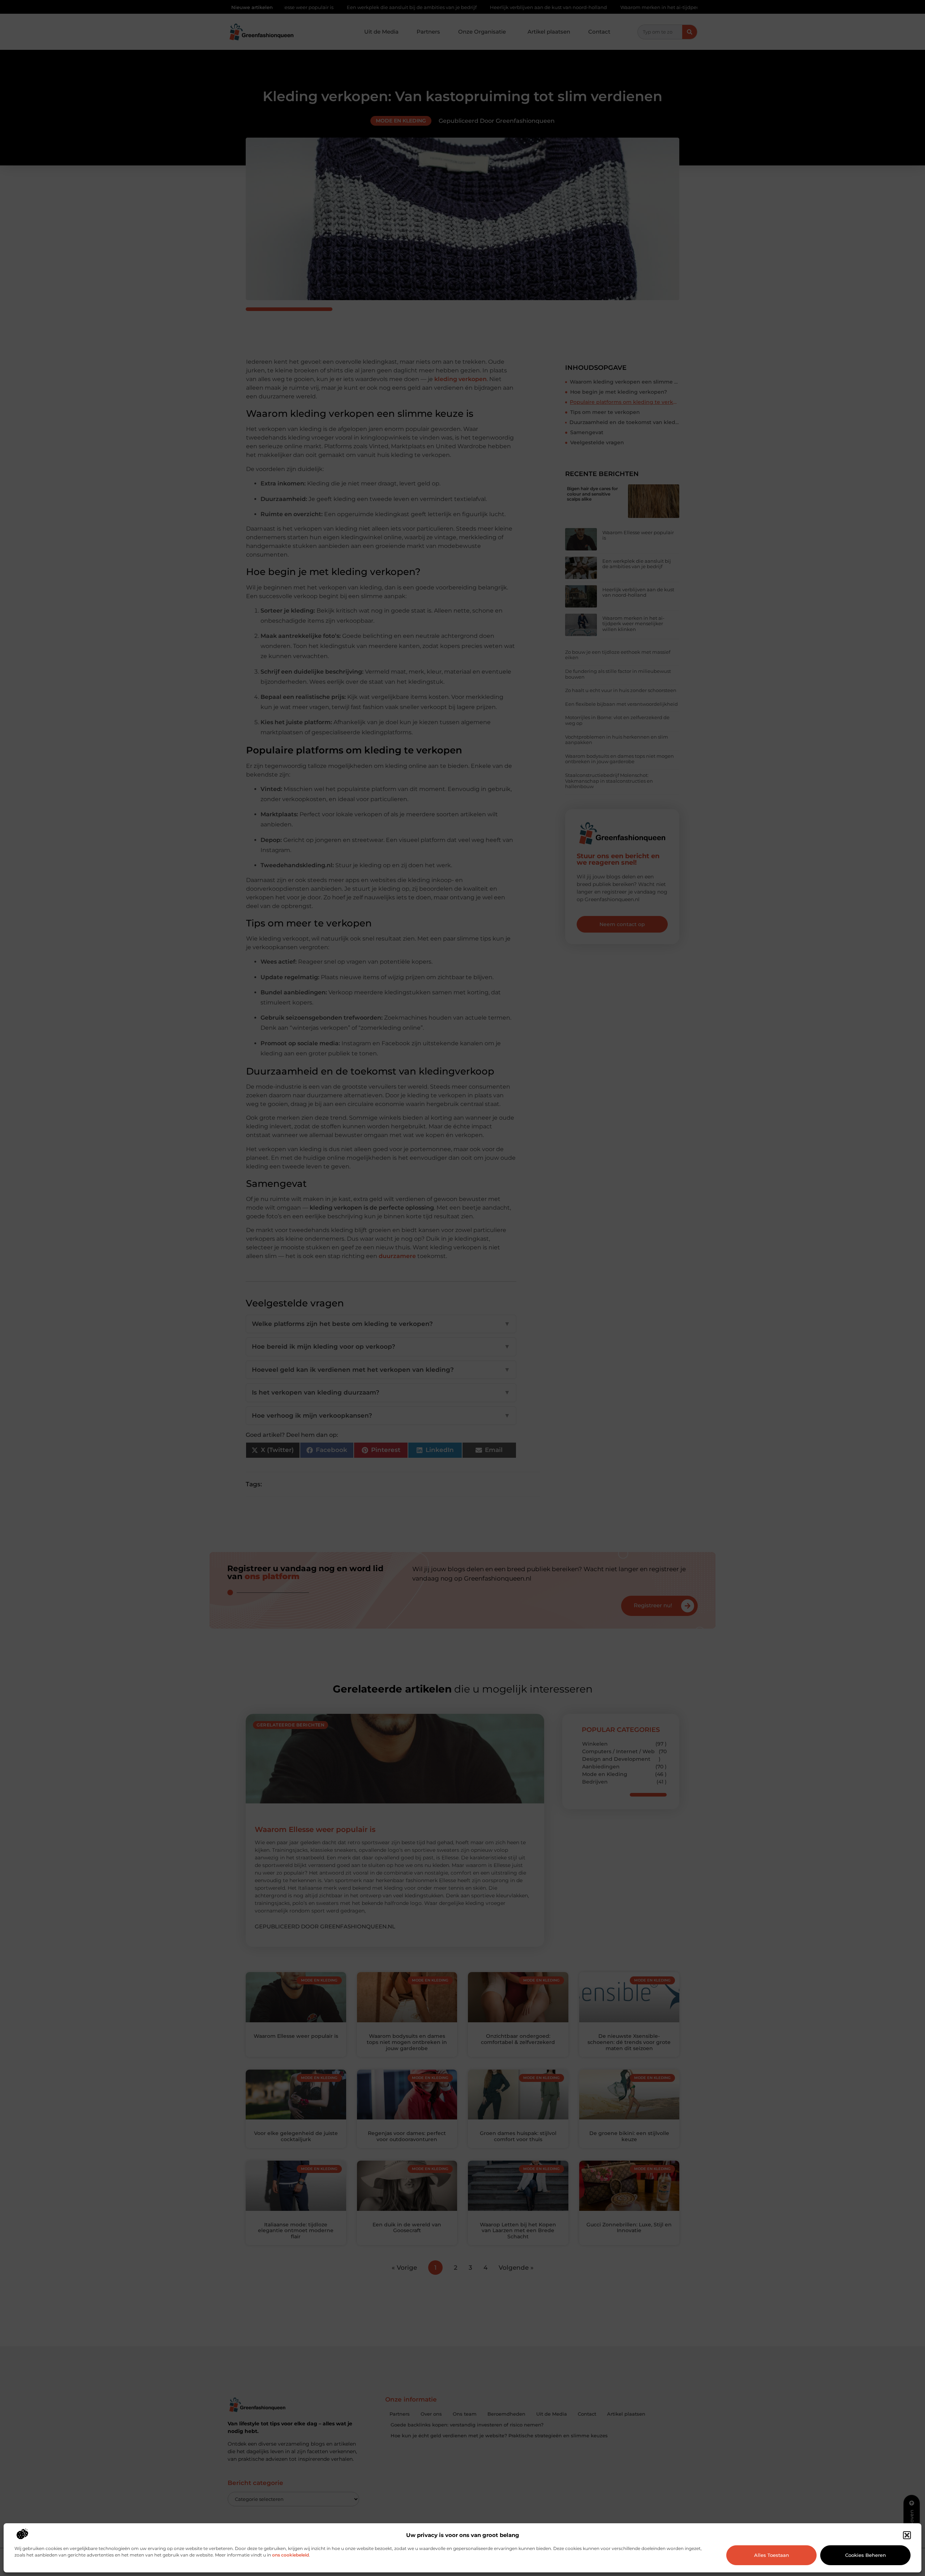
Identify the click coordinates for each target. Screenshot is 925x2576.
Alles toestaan (772, 2555)
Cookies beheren (866, 2555)
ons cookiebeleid (291, 2555)
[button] (907, 2535)
